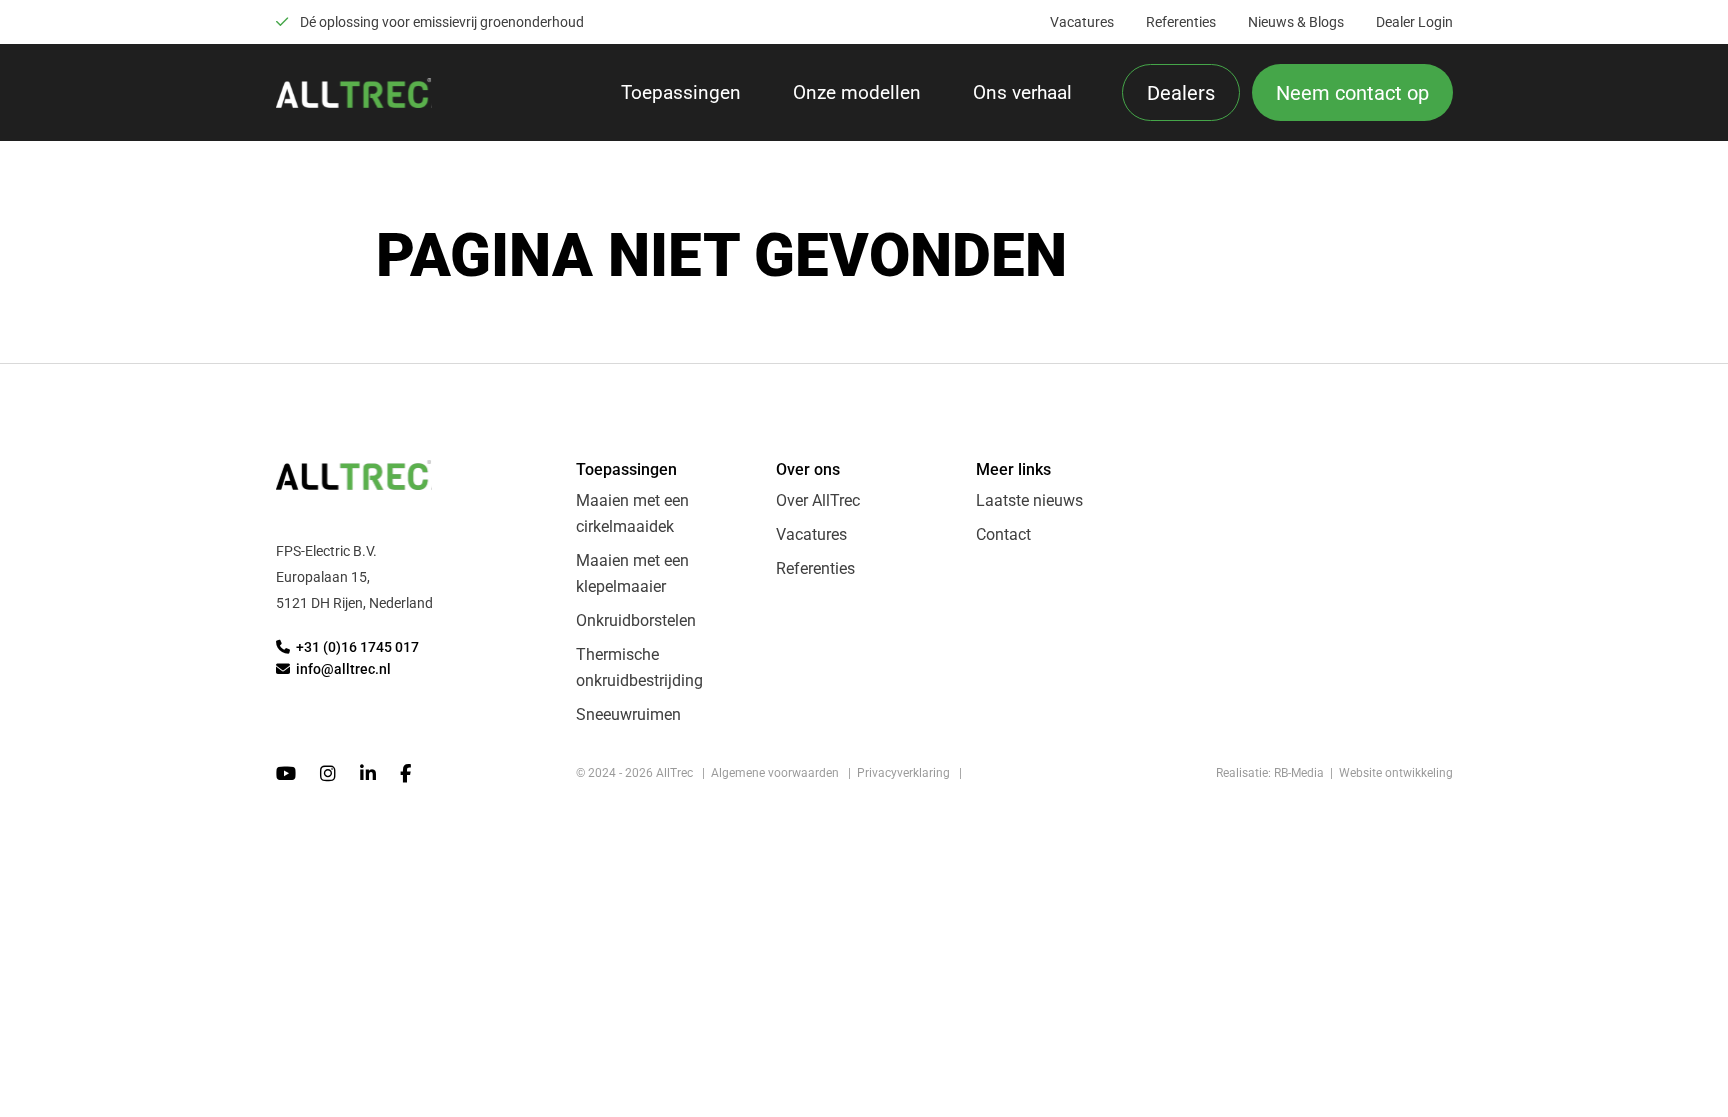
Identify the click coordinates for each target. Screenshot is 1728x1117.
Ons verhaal (1022, 92)
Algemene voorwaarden (775, 773)
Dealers (1181, 93)
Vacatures (1082, 22)
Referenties (1181, 22)
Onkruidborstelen (636, 620)
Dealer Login (1414, 22)
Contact (1003, 534)
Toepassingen (681, 92)
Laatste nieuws (1029, 500)
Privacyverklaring (903, 773)
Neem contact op (1352, 93)
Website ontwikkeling (1396, 773)
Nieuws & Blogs (1296, 22)
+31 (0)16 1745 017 (356, 647)
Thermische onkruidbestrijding (639, 667)
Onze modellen (857, 92)
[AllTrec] (354, 93)
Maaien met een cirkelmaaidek (632, 513)
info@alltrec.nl (342, 669)
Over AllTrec (818, 500)
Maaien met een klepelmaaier (632, 573)
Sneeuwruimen (628, 714)
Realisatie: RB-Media (1270, 773)
